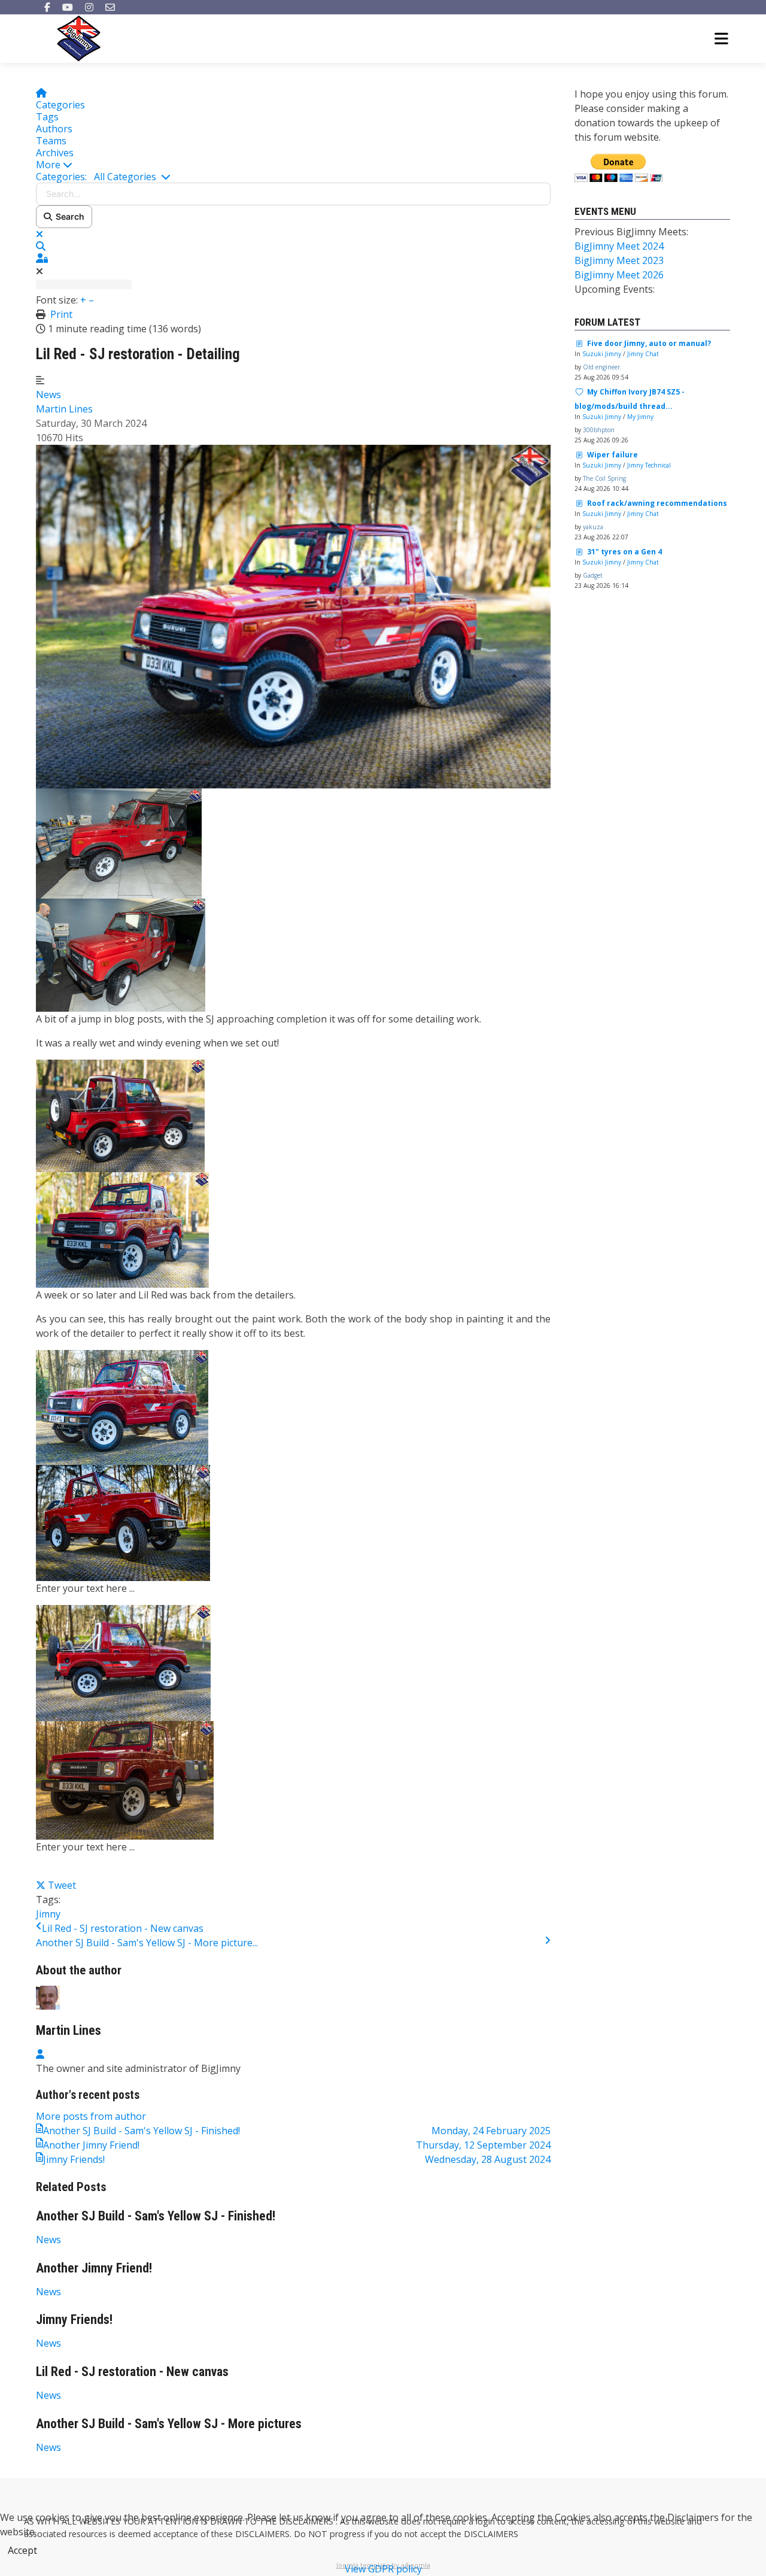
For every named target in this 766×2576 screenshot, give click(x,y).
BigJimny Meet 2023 (619, 260)
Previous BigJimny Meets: (631, 232)
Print (61, 314)
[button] (293, 165)
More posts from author (91, 2116)
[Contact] (110, 7)
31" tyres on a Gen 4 (624, 552)
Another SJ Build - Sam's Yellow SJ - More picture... (147, 1943)
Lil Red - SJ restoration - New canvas (123, 1928)
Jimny (48, 1914)
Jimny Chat (643, 354)
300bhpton (599, 430)
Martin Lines (64, 409)
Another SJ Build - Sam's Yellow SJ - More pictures (169, 2424)
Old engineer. (602, 367)
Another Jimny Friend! (94, 2268)
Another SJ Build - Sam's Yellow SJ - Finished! (156, 2216)
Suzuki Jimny (602, 354)
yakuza (593, 527)
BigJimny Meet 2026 (619, 275)
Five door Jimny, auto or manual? (649, 343)
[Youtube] (68, 7)
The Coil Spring (604, 478)
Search (68, 216)
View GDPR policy (383, 2569)
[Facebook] (47, 7)
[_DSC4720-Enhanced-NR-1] (293, 615)
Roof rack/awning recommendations (657, 503)
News (48, 395)
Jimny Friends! (74, 2319)
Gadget (593, 575)
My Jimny (640, 417)
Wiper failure (613, 455)
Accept (22, 2550)
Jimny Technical (649, 465)
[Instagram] (89, 7)
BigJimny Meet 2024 (619, 246)
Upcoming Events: (615, 289)
